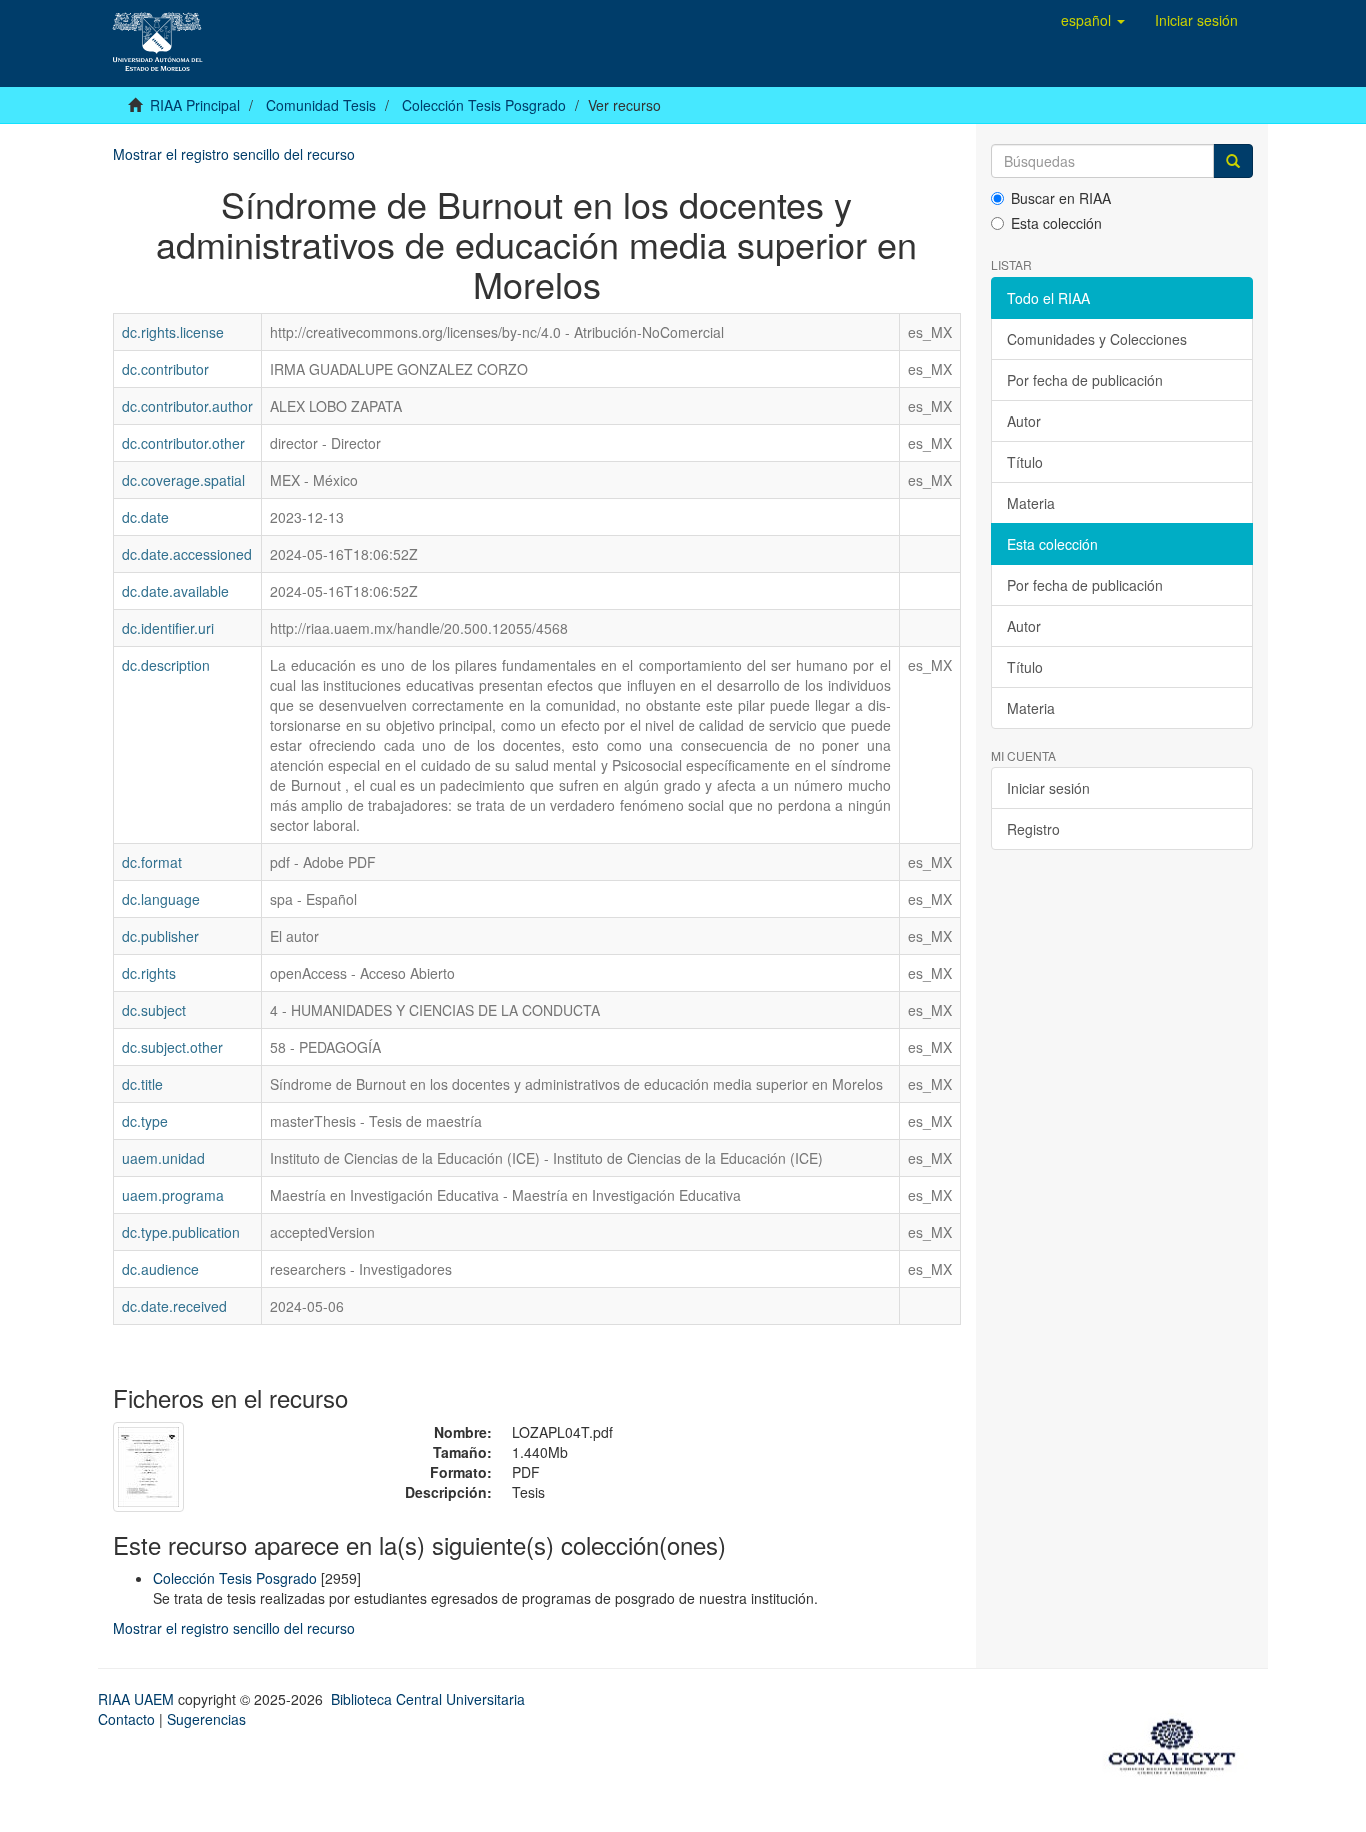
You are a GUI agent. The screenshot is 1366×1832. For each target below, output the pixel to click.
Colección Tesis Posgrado (484, 105)
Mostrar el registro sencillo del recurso (234, 154)
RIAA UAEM (138, 1699)
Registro (1033, 829)
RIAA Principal (195, 105)
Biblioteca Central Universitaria (428, 1699)
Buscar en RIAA (1061, 198)
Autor (1024, 421)
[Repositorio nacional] (1178, 1743)
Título (1025, 462)
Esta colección (1056, 223)
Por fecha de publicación (1085, 380)
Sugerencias (206, 1719)
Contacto (126, 1719)
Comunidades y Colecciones (1097, 339)
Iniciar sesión (1048, 788)
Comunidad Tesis (321, 105)
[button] (1093, 20)
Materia (1031, 503)
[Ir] (1233, 161)
